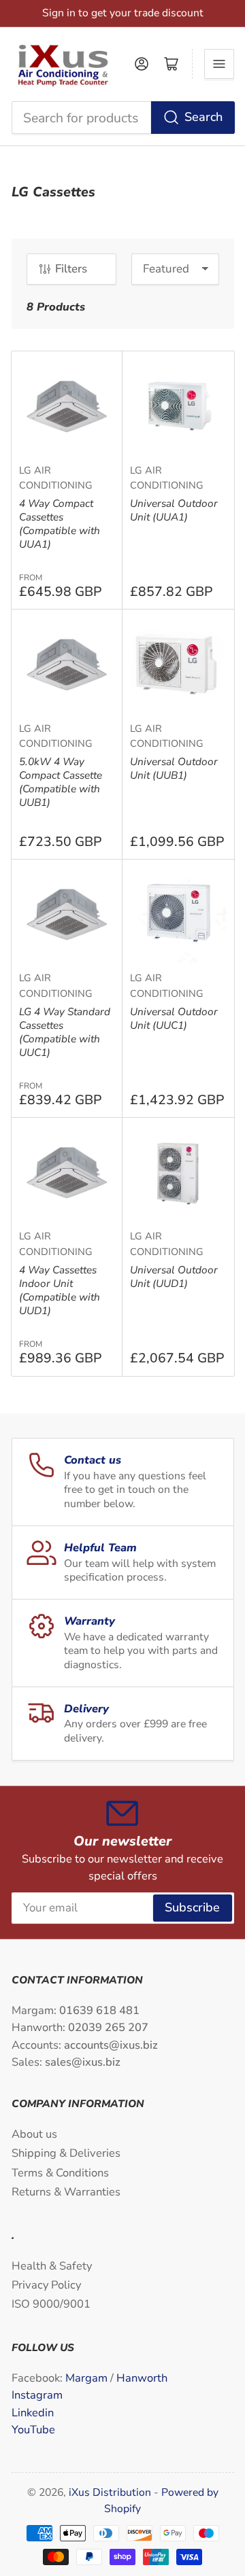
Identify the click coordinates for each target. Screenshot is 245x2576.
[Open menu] (219, 64)
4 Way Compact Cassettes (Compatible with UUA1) (60, 524)
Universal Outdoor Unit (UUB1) (174, 768)
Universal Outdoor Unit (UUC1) (174, 1018)
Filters (71, 269)
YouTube (33, 2430)
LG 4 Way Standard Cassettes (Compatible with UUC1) (65, 1032)
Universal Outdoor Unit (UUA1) (174, 510)
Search (203, 117)
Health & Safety (52, 2266)
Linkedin (33, 2413)
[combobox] (123, 118)
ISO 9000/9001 (51, 2304)
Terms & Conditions (60, 2173)
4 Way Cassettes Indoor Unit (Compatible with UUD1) (60, 1290)
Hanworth (142, 2378)
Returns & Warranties (66, 2192)
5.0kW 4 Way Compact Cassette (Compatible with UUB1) (61, 782)
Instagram (37, 2395)
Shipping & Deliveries (66, 2153)
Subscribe (192, 1907)
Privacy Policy (46, 2285)
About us (34, 2134)
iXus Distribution (111, 2492)
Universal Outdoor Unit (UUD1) (174, 1276)
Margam (88, 2378)
